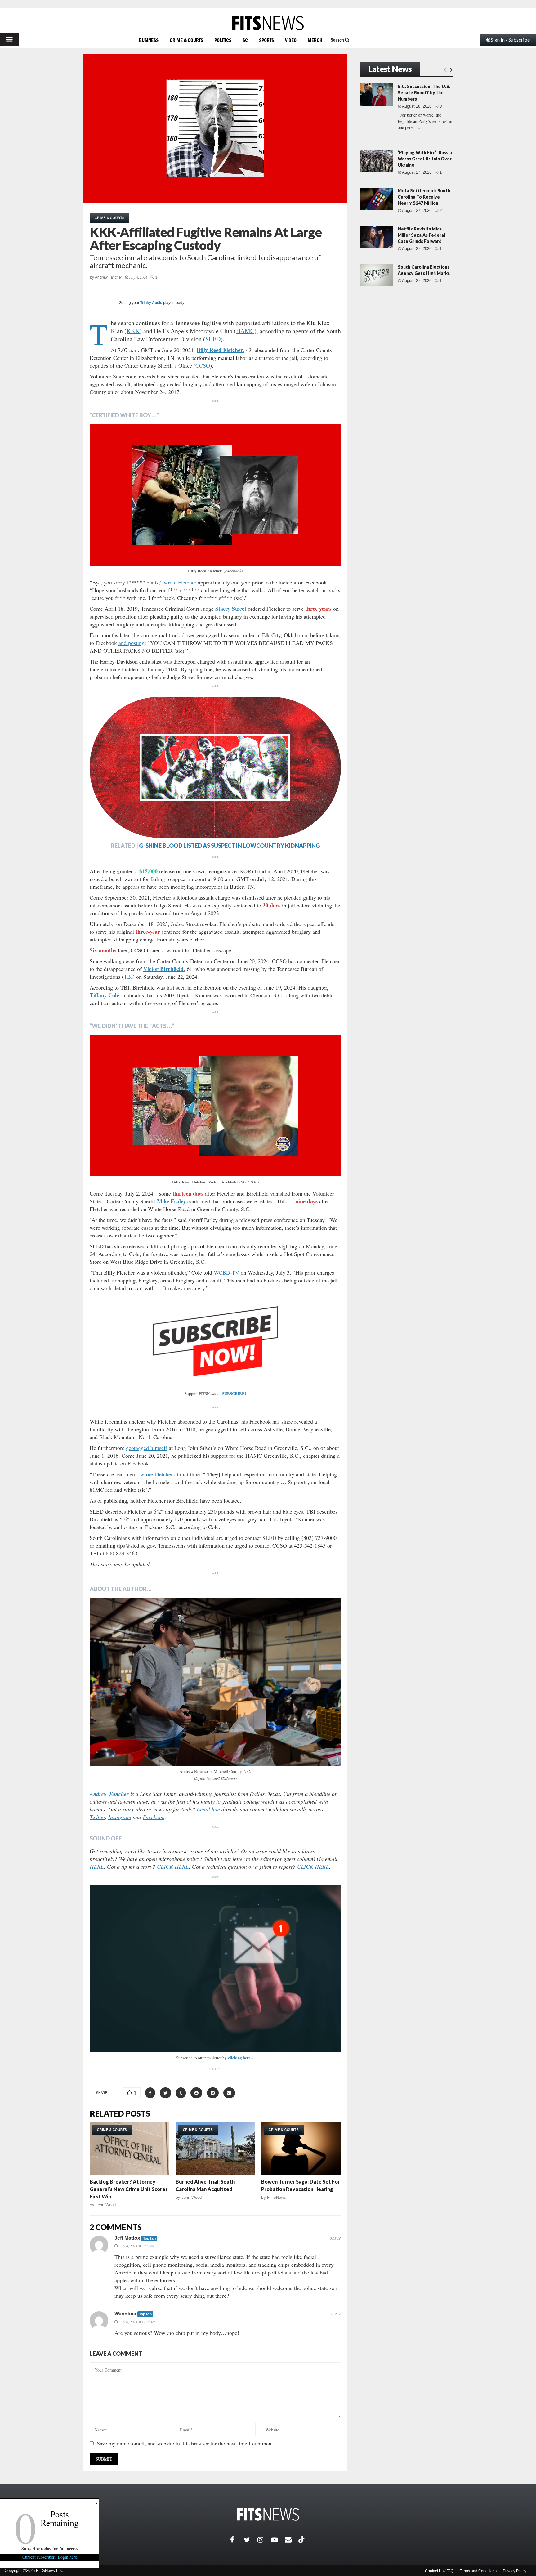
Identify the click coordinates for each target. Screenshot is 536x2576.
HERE (97, 1867)
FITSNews (277, 2197)
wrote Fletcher (180, 582)
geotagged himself (147, 1448)
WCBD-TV (226, 1272)
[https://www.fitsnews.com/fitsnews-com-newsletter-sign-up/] (215, 1968)
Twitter (97, 1817)
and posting (132, 643)
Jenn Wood (106, 2205)
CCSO (203, 365)
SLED (213, 339)
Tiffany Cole (104, 995)
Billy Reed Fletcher (220, 350)
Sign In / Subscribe (510, 40)
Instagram (120, 1817)
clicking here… (241, 2057)
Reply (336, 2238)
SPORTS (266, 40)
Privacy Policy (515, 2571)
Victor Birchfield (163, 969)
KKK (133, 331)
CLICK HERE (173, 1867)
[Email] (292, 2540)
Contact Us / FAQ (439, 2571)
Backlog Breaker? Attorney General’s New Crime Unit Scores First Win (129, 2189)
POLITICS (223, 40)
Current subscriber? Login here (50, 2557)
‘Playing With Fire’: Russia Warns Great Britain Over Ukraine (425, 159)
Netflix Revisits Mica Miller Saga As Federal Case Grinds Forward (421, 235)
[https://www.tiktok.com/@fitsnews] (302, 2540)
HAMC (245, 331)
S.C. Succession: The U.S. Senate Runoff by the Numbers (424, 93)
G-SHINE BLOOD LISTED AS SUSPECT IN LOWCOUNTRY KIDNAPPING (230, 846)
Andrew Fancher (108, 277)
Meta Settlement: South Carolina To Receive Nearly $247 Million (424, 197)
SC (245, 40)
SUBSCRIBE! (234, 1393)
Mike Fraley (171, 1201)
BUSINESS (149, 40)
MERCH (315, 40)
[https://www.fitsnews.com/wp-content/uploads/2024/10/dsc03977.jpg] (215, 1682)
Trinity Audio (151, 303)
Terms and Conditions (478, 2571)
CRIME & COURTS (186, 40)
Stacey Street (231, 609)
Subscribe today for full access (50, 2549)
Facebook (154, 1817)
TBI (128, 977)
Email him (208, 1809)
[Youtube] (278, 2540)
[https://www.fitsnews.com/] (268, 23)
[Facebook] (237, 2540)
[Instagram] (264, 2540)
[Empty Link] (445, 69)
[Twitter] (251, 2540)
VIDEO (291, 40)
